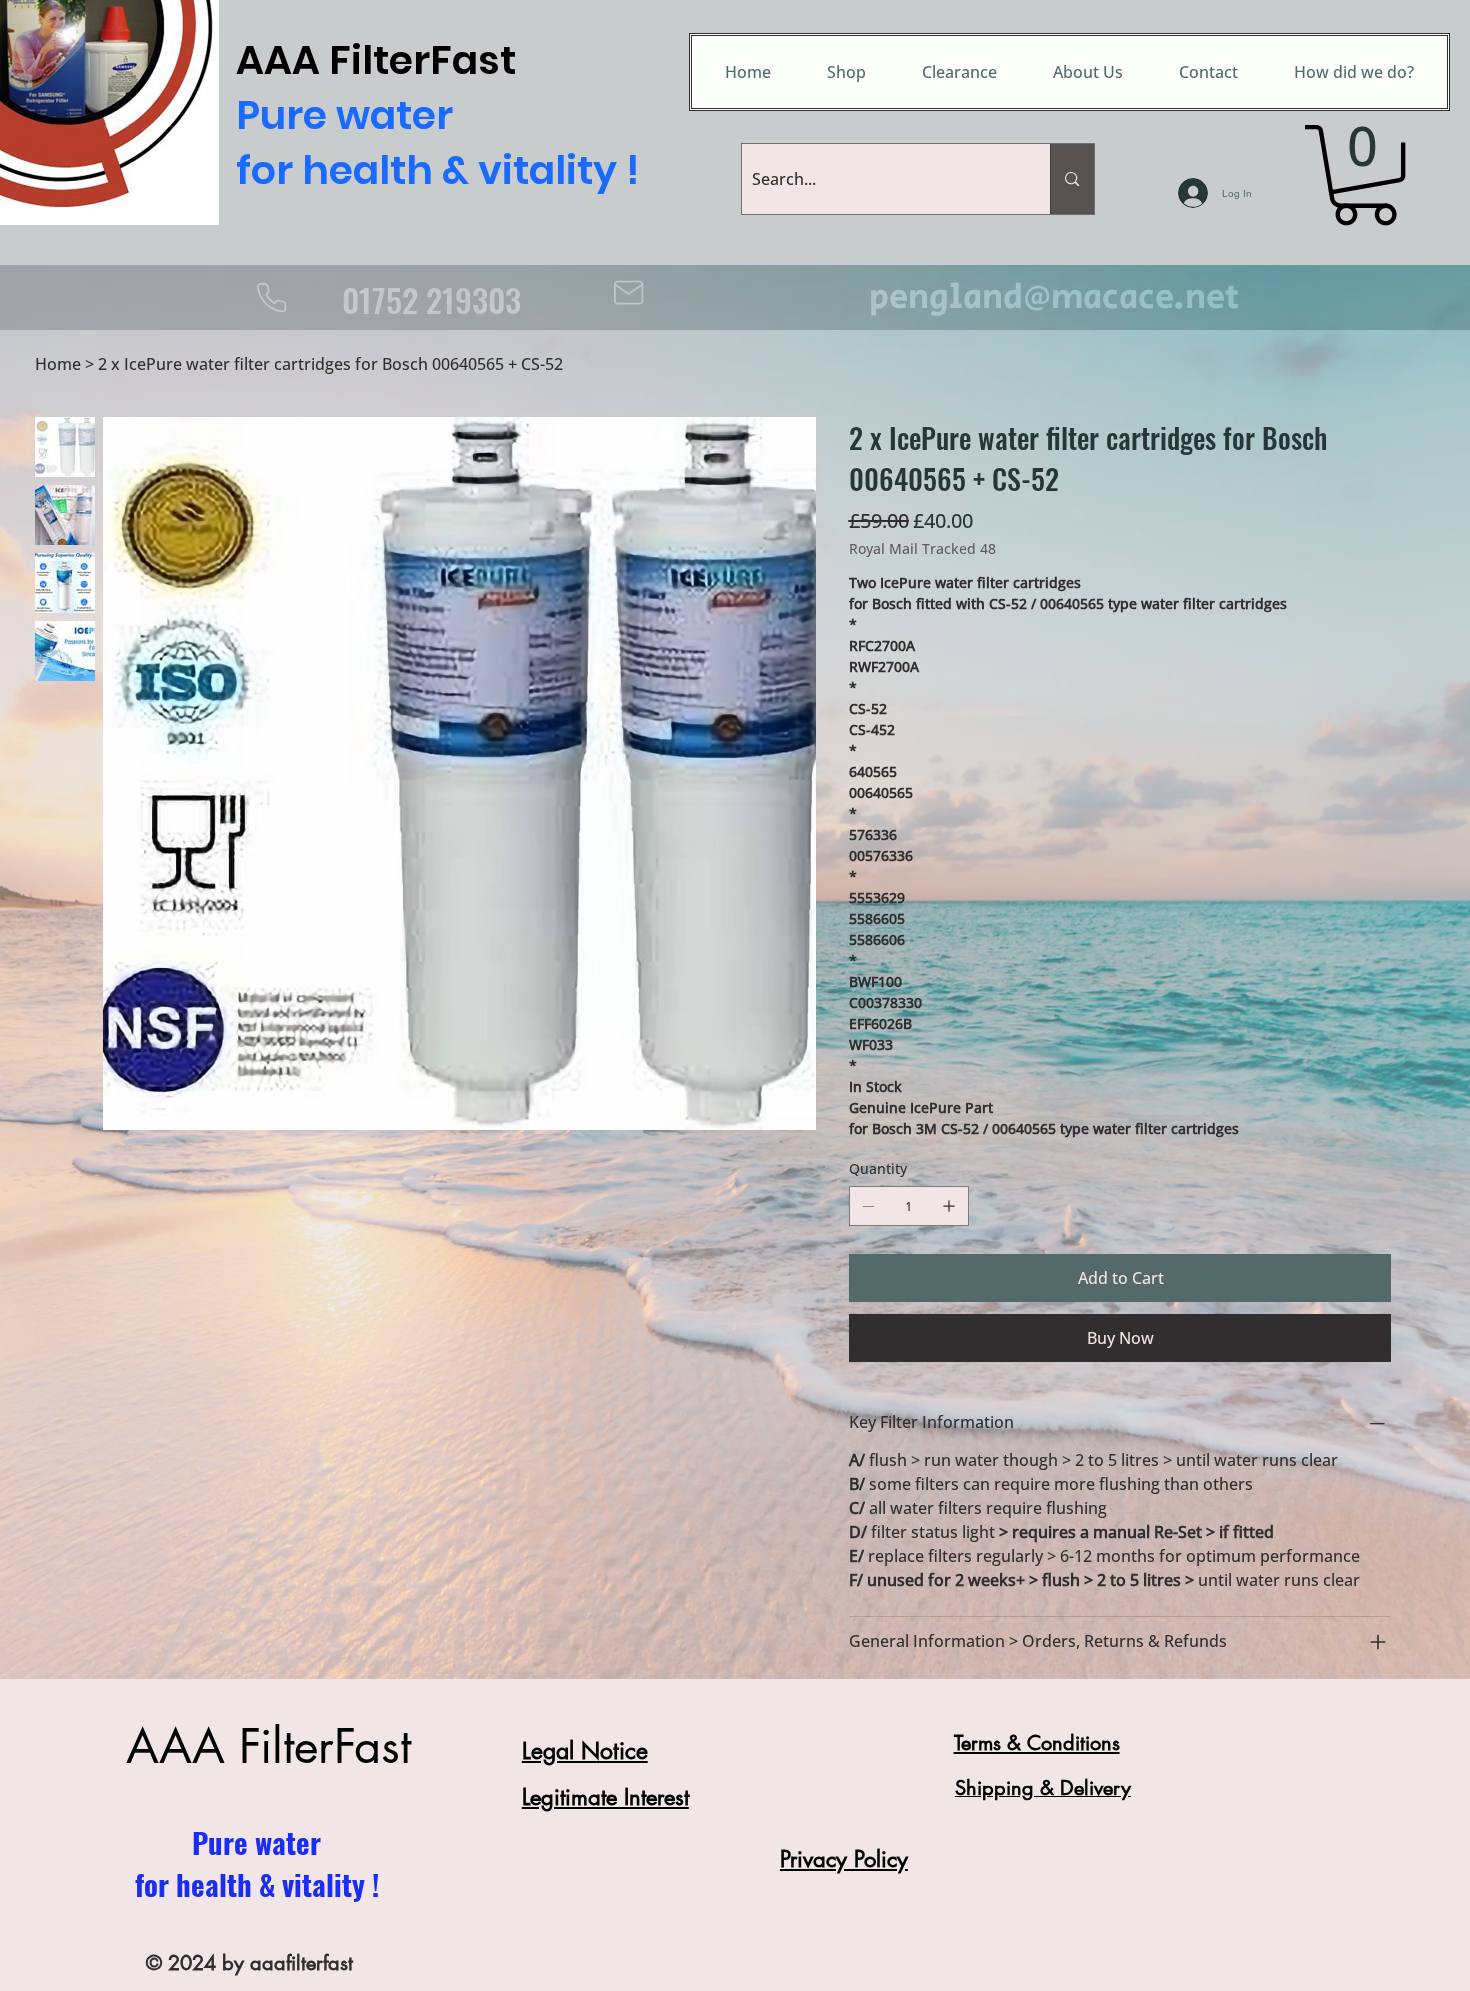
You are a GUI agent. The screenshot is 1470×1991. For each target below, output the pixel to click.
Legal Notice (585, 1751)
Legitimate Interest (605, 1797)
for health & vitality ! (257, 1884)
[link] (1365, 175)
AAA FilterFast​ (268, 1746)
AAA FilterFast (433, 116)
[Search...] (1071, 178)
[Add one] (949, 1206)
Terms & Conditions (1037, 1743)
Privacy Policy (844, 1859)
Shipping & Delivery (1043, 1788)
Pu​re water (256, 1842)
